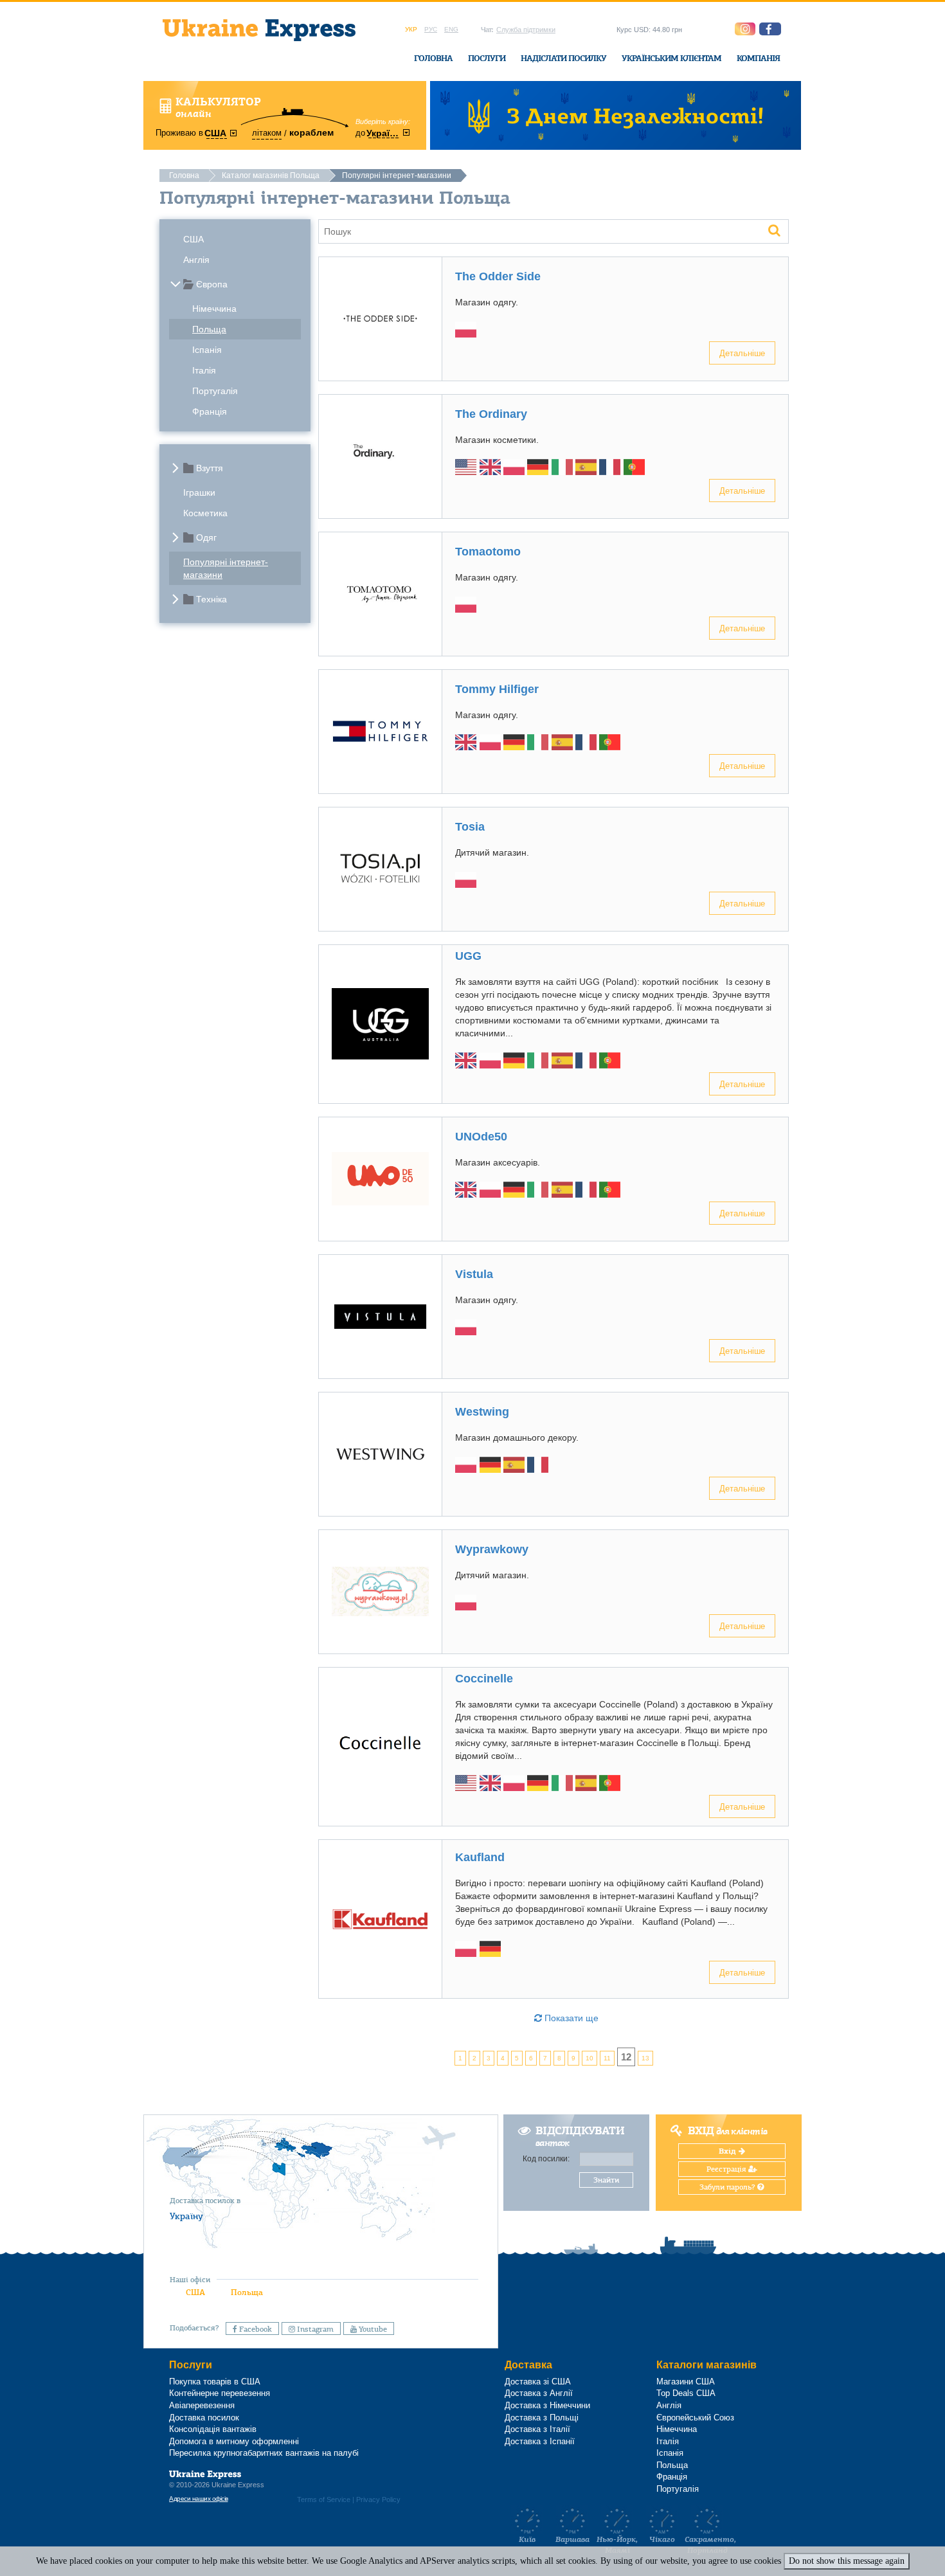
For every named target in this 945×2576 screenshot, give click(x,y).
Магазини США (686, 2382)
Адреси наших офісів (199, 2499)
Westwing (482, 1412)
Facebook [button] (255, 2329)
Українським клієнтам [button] (671, 58)
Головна (433, 58)
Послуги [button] (487, 58)
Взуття (210, 468)
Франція (210, 411)
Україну (186, 2216)
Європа (212, 284)
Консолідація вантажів (213, 2429)
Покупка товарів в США (215, 2382)
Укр (411, 29)
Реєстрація (727, 2169)
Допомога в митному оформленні (234, 2441)
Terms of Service (324, 2499)
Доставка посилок (204, 2418)
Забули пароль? (728, 2187)
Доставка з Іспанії (540, 2441)
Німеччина (214, 309)
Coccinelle (484, 1679)
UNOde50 (481, 1137)
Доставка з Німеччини (547, 2405)
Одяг (206, 537)
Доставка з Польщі (542, 2418)
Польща (209, 329)
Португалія (215, 391)
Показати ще (570, 2018)
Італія (204, 370)
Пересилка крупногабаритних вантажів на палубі (264, 2453)
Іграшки (199, 492)
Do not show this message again (847, 2561)
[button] (770, 29)
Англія (196, 260)
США (194, 239)
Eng (451, 29)
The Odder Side (498, 276)
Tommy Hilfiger (497, 689)
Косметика (205, 513)
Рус (431, 29)
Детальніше (742, 353)
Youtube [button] (372, 2329)
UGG (468, 956)
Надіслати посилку (563, 58)
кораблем (311, 132)
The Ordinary (491, 414)
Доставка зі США (538, 2382)
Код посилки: (546, 2159)
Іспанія (207, 350)
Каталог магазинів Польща (271, 176)
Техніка (212, 599)
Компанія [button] (758, 58)
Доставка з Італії (537, 2429)
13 (645, 2058)
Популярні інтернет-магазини (226, 568)
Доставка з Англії (539, 2393)
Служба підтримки (526, 30)
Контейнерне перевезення (220, 2393)
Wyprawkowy (492, 1549)
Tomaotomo (488, 552)
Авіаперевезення (202, 2405)
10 (589, 2058)
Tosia (470, 827)
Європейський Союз (695, 2418)
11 (607, 2058)
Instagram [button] (314, 2329)
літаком (267, 133)
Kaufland (480, 1857)
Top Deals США (686, 2393)
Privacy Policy (378, 2499)
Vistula (474, 1274)
